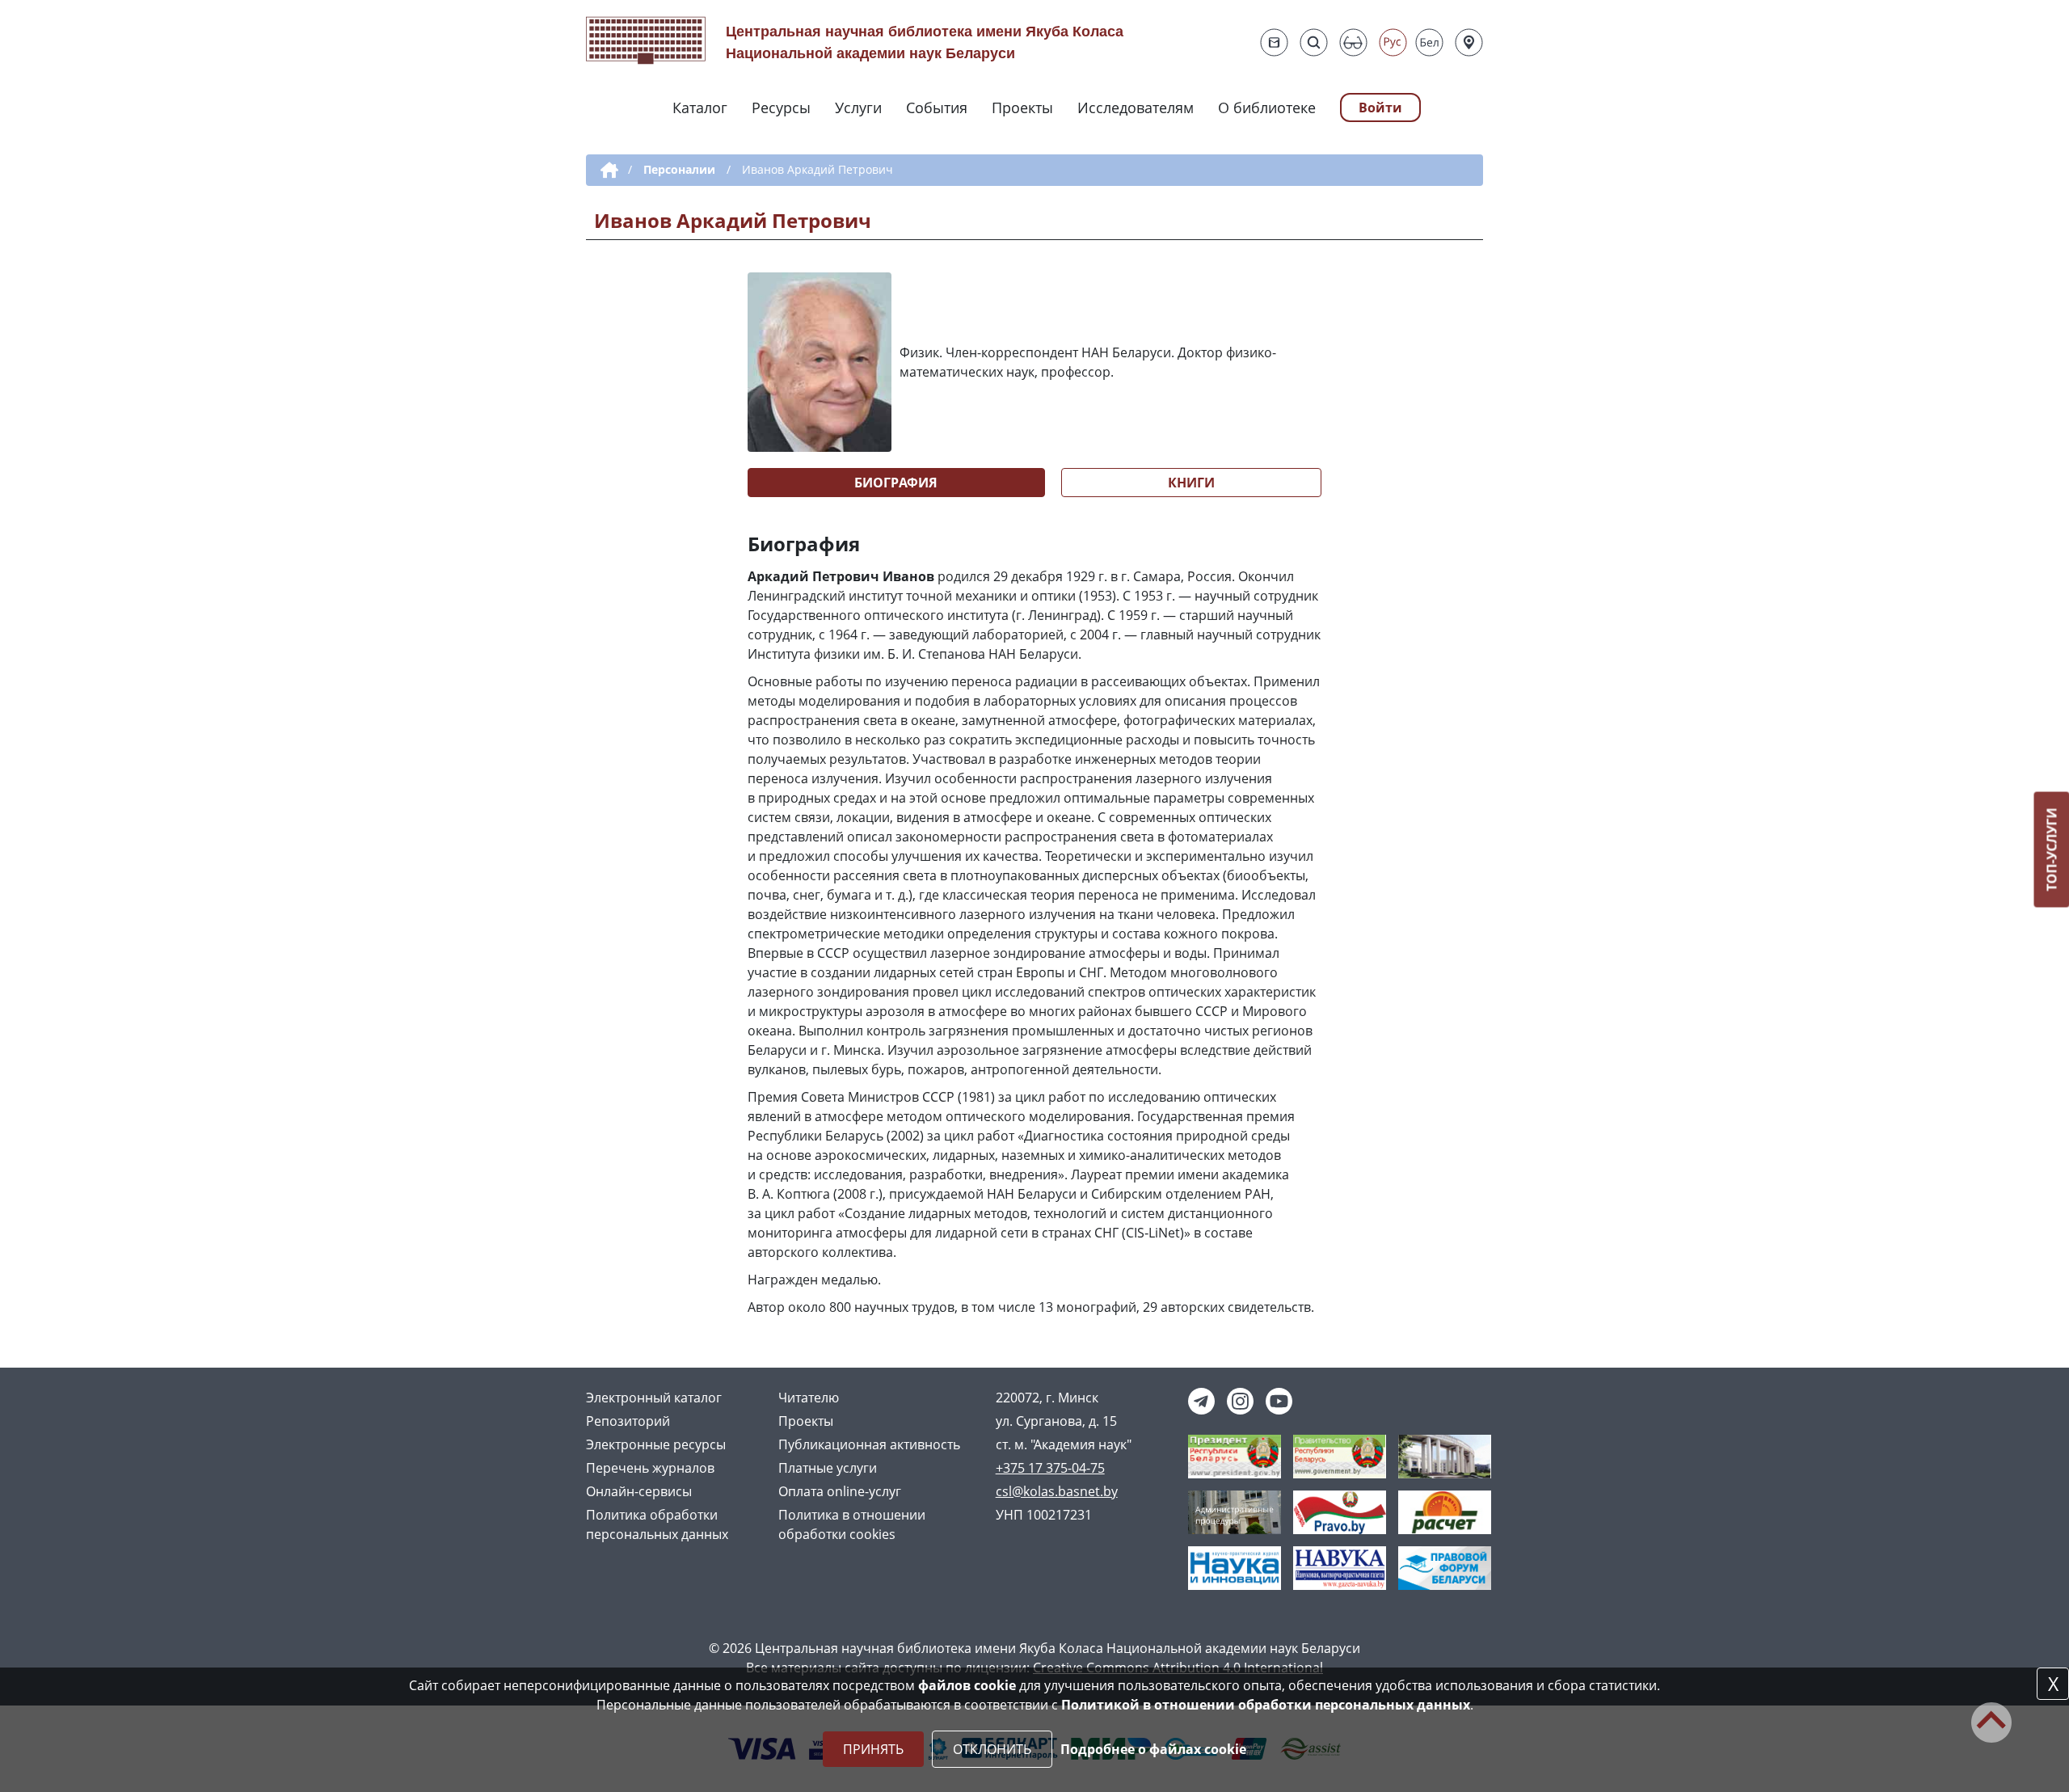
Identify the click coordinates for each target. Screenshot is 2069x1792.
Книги (1191, 483)
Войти (1380, 108)
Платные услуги (828, 1468)
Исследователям (1136, 108)
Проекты (1022, 108)
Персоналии (679, 169)
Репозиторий (628, 1421)
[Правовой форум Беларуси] (1445, 1566)
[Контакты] (1469, 42)
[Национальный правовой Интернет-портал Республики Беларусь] (1340, 1511)
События (937, 108)
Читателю (809, 1398)
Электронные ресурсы (656, 1444)
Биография (896, 483)
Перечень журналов (650, 1468)
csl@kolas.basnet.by (1057, 1491)
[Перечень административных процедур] (1235, 1511)
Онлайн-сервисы (639, 1491)
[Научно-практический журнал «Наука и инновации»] (1235, 1566)
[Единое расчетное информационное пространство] (1445, 1511)
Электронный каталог (654, 1398)
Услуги (858, 108)
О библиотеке (1267, 108)
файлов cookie (967, 1685)
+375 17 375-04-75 (1050, 1468)
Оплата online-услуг (840, 1491)
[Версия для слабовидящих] (1353, 42)
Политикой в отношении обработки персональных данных (1266, 1705)
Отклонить (992, 1749)
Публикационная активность (869, 1444)
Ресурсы (781, 108)
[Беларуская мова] (1429, 42)
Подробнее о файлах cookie (1153, 1749)
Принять (873, 1749)
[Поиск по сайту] (1314, 42)
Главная (607, 171)
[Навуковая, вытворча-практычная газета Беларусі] (1340, 1566)
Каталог (700, 108)
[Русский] (1393, 42)
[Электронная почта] (1274, 42)
